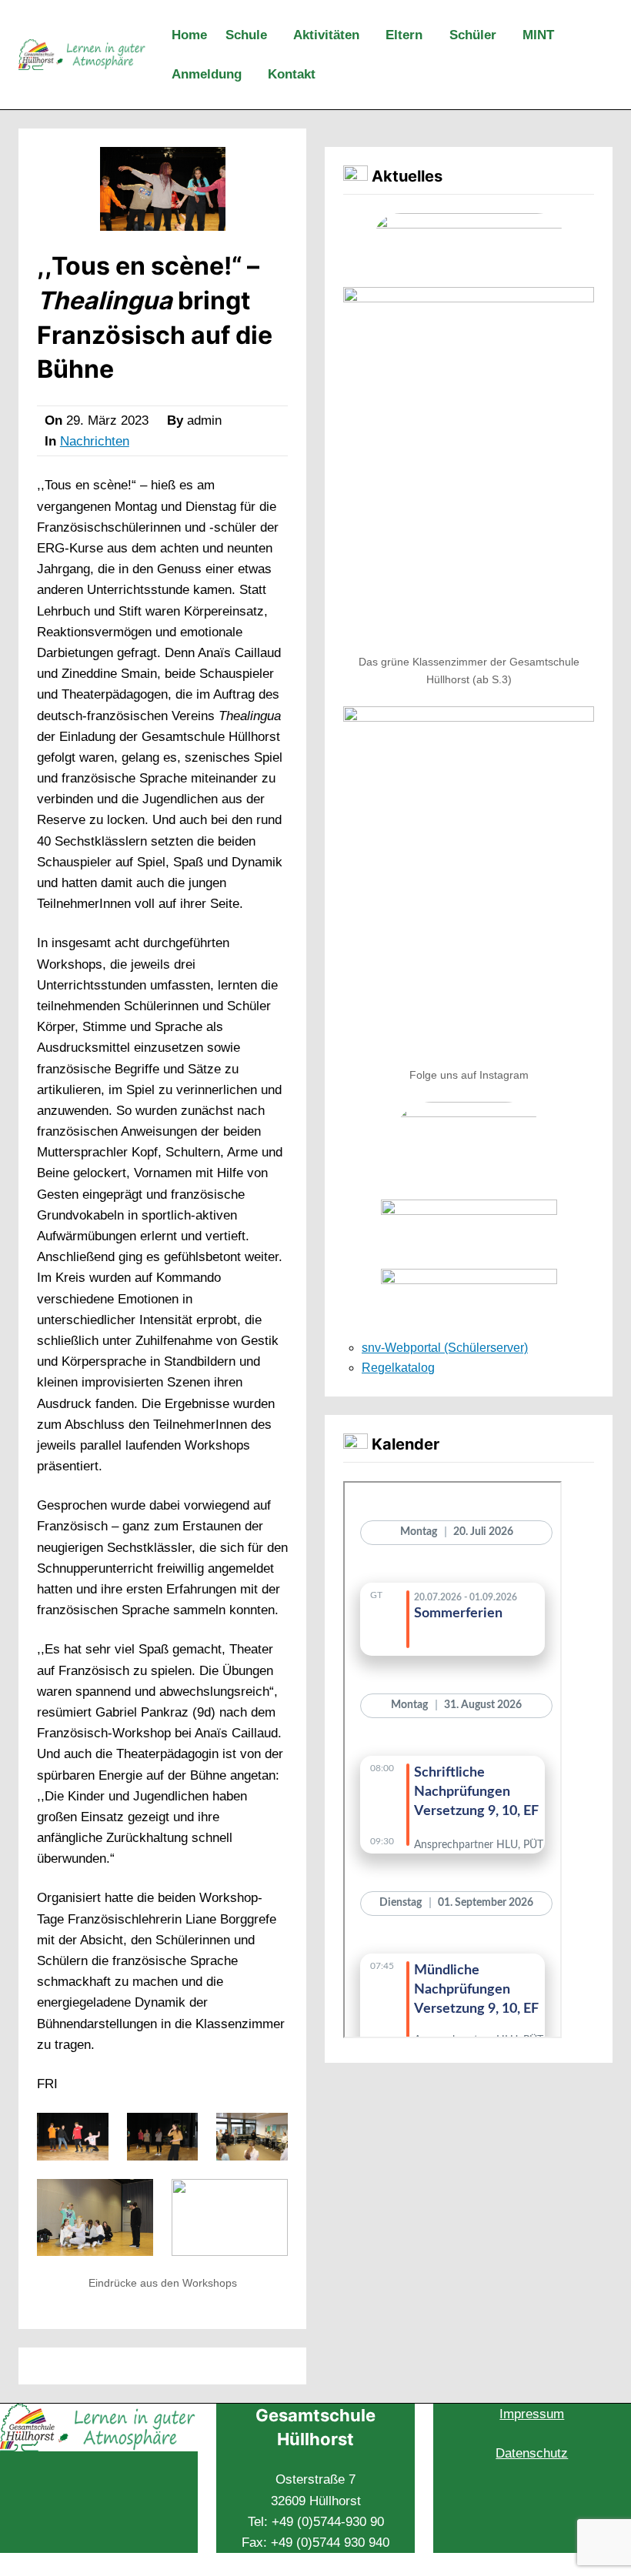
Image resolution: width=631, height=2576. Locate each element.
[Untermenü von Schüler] (506, 36)
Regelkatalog (398, 1368)
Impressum (532, 2414)
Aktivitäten (326, 35)
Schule (246, 35)
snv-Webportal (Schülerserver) (445, 1348)
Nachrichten (95, 441)
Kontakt (292, 74)
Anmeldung (207, 74)
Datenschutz (532, 2453)
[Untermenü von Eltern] (432, 36)
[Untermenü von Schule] (277, 36)
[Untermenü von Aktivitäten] (369, 36)
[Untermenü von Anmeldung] (252, 75)
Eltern (404, 35)
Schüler (473, 35)
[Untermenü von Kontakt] (326, 75)
